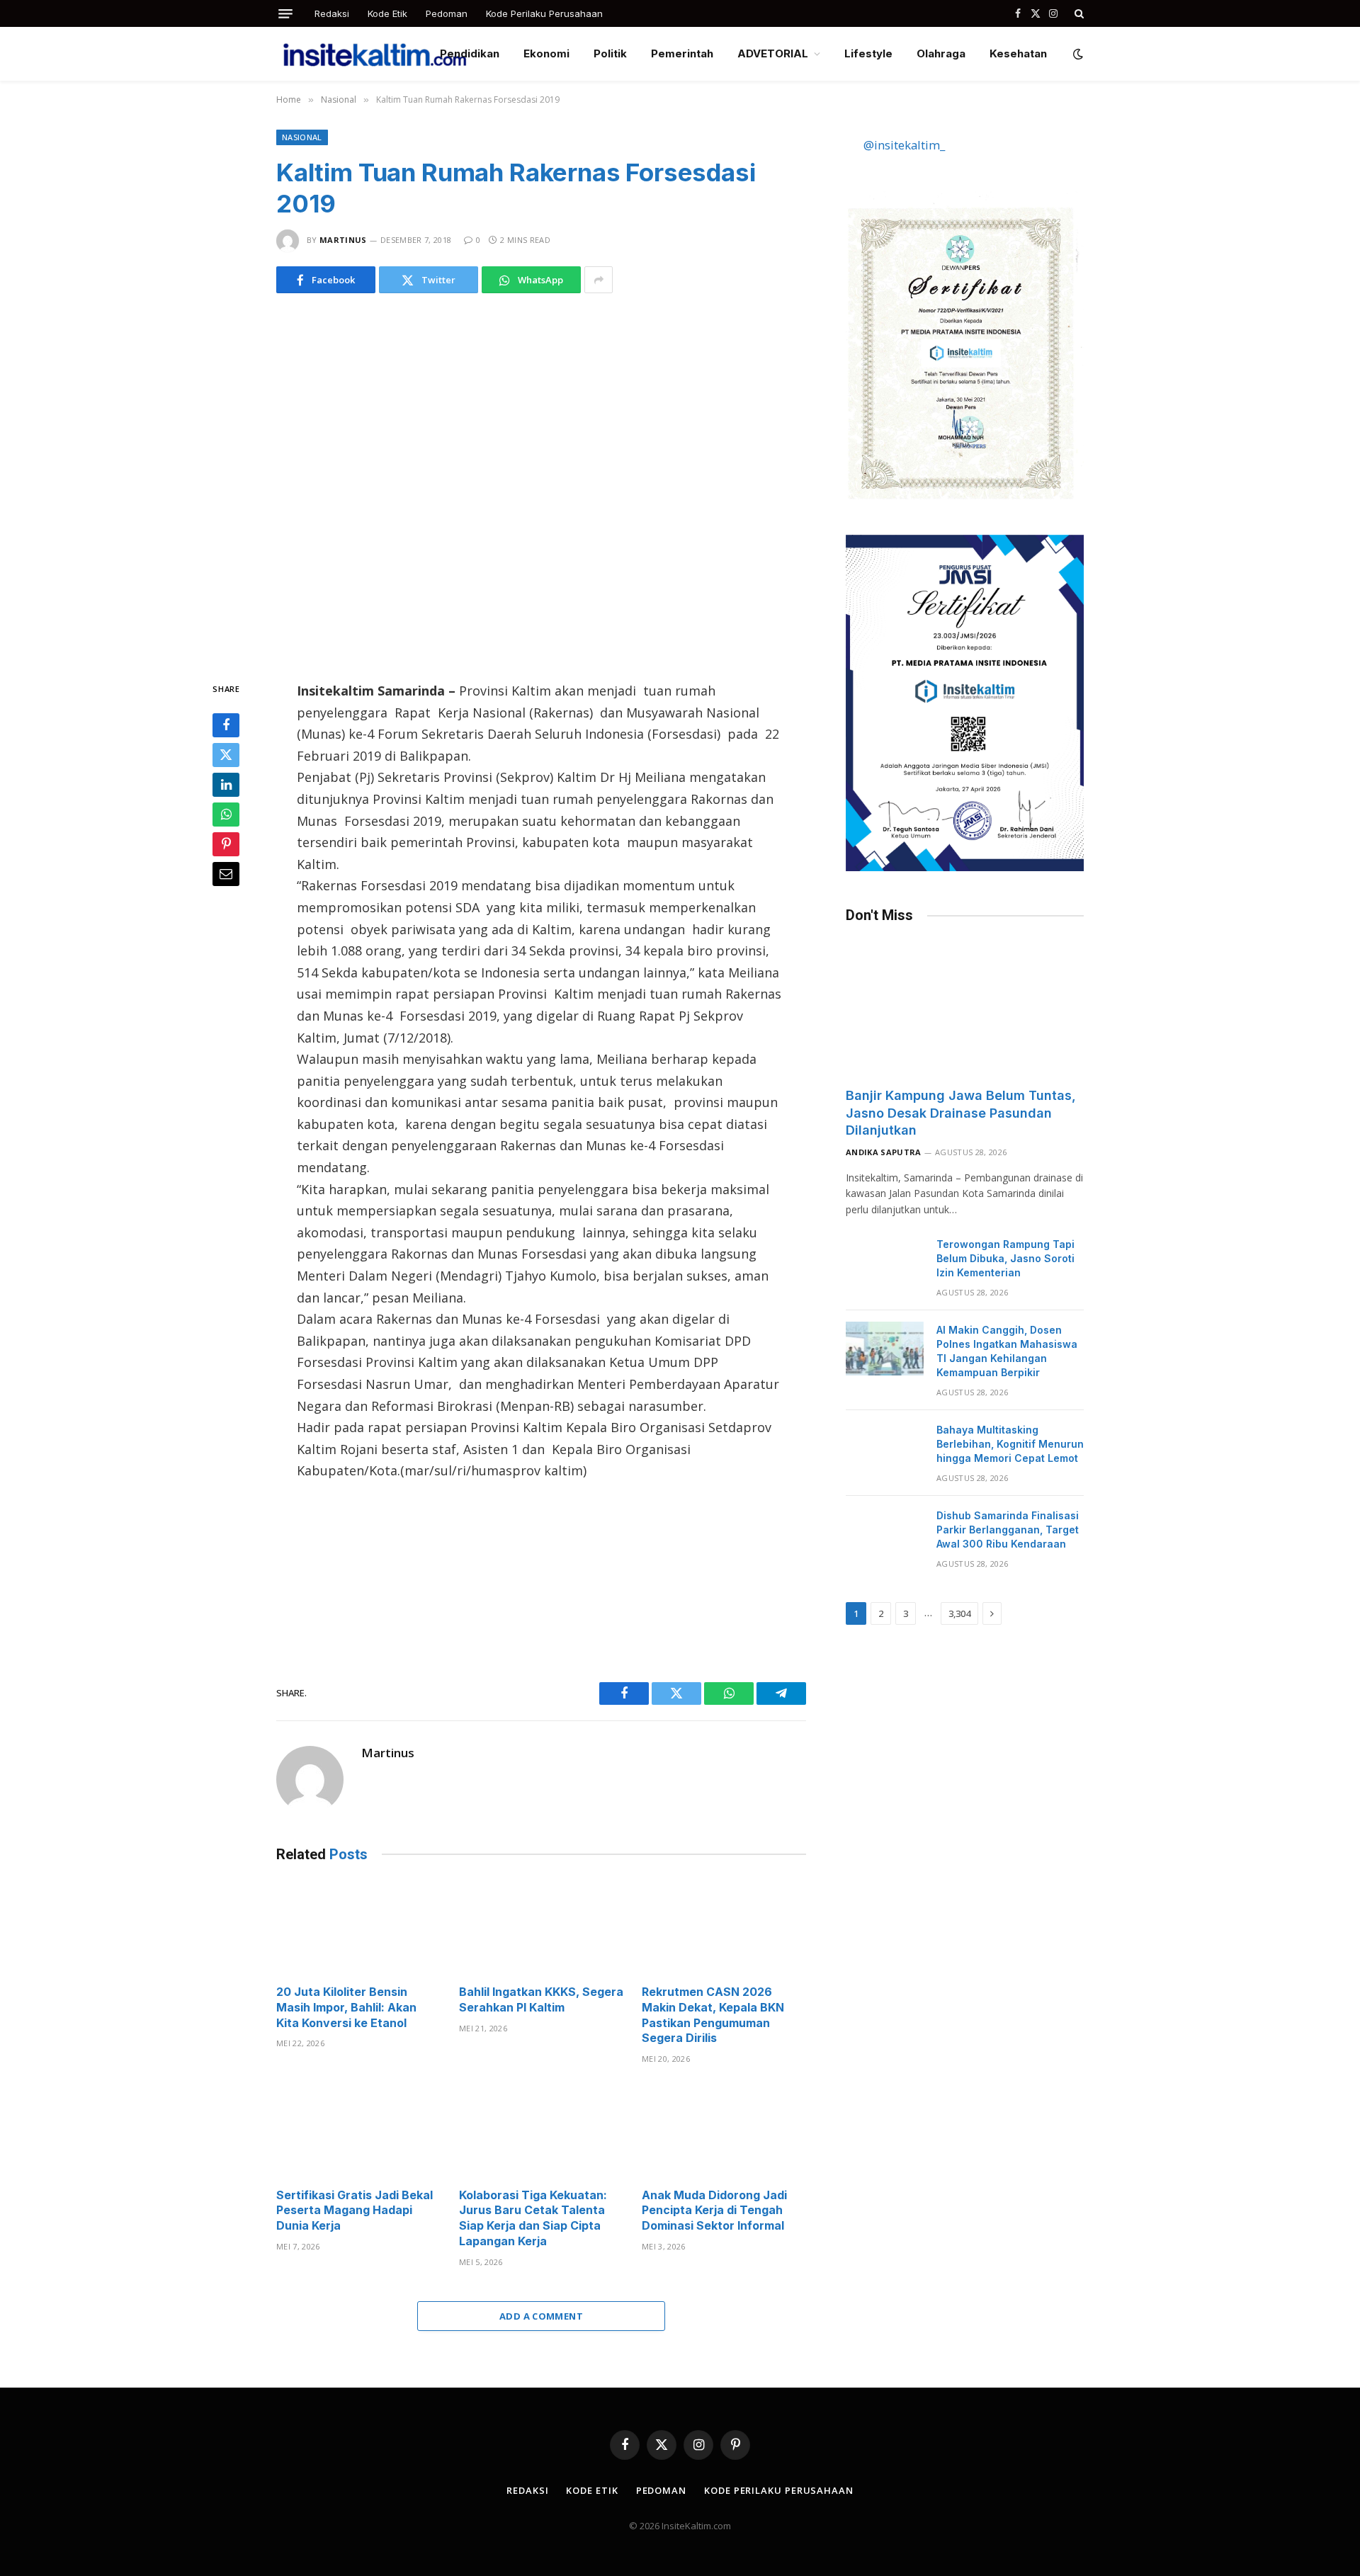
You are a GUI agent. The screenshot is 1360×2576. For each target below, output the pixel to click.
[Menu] (285, 14)
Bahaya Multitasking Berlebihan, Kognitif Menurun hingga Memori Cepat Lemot (1010, 1444)
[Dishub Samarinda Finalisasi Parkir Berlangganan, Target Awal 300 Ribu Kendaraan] (885, 1534)
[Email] (226, 874)
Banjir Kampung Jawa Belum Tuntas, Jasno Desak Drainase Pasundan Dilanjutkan (961, 1113)
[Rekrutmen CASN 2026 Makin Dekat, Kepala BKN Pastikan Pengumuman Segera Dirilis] (724, 1928)
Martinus (343, 240)
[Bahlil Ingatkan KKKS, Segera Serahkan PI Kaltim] (541, 1928)
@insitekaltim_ (904, 145)
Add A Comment (541, 2316)
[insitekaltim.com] (375, 54)
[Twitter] (226, 755)
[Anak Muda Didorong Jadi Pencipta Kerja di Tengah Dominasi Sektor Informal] (724, 2130)
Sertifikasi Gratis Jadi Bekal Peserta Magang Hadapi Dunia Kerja (355, 2211)
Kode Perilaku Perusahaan (544, 13)
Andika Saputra (884, 1152)
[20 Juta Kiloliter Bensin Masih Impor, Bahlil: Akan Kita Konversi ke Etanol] (358, 1928)
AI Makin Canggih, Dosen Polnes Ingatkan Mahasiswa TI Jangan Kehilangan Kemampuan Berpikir (1007, 1351)
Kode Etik (387, 13)
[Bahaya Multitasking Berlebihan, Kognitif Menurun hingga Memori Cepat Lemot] (885, 1448)
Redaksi (332, 13)
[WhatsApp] (226, 815)
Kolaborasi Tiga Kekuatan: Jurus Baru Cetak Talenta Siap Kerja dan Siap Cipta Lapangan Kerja (533, 2218)
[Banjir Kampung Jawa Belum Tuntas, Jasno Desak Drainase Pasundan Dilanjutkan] (965, 1009)
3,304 (959, 1613)
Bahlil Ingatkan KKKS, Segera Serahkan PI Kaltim (541, 1999)
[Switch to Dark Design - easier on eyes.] (1077, 54)
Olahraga (941, 53)
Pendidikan (470, 53)
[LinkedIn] (226, 785)
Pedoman (447, 13)
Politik (610, 53)
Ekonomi (546, 53)
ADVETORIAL (773, 53)
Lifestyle (868, 53)
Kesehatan (1018, 53)
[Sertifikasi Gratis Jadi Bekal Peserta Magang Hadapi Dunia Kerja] (358, 2130)
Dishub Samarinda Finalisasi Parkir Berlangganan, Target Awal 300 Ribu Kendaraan (1008, 1530)
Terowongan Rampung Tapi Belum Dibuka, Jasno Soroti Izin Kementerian (1005, 1258)
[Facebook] (226, 725)
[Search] (1078, 13)
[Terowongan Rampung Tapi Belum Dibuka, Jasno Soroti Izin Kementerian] (885, 1263)
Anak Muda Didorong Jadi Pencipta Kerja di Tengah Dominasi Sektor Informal (714, 2211)
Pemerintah (682, 53)
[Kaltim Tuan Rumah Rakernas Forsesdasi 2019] (541, 484)
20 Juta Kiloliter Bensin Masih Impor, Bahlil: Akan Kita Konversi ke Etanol (346, 2007)
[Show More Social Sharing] (599, 280)
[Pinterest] (226, 844)
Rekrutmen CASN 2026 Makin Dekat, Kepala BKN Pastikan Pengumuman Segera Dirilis (713, 2015)
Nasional (302, 137)
